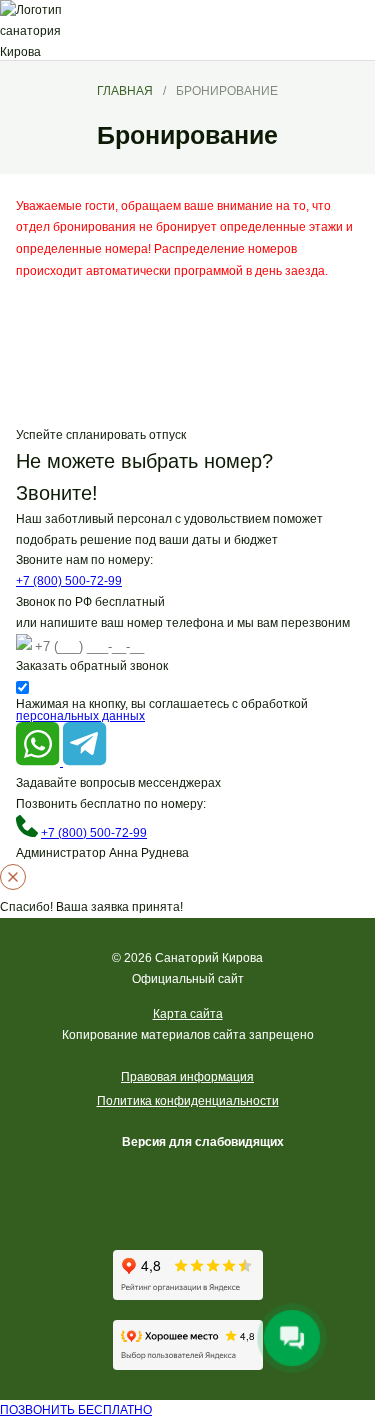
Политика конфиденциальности (188, 1101)
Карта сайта (188, 1014)
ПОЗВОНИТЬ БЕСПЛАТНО (76, 1410)
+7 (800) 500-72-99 (69, 581)
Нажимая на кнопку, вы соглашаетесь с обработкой (165, 710)
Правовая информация (187, 1077)
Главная (125, 91)
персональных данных (80, 716)
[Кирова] (90, 30)
